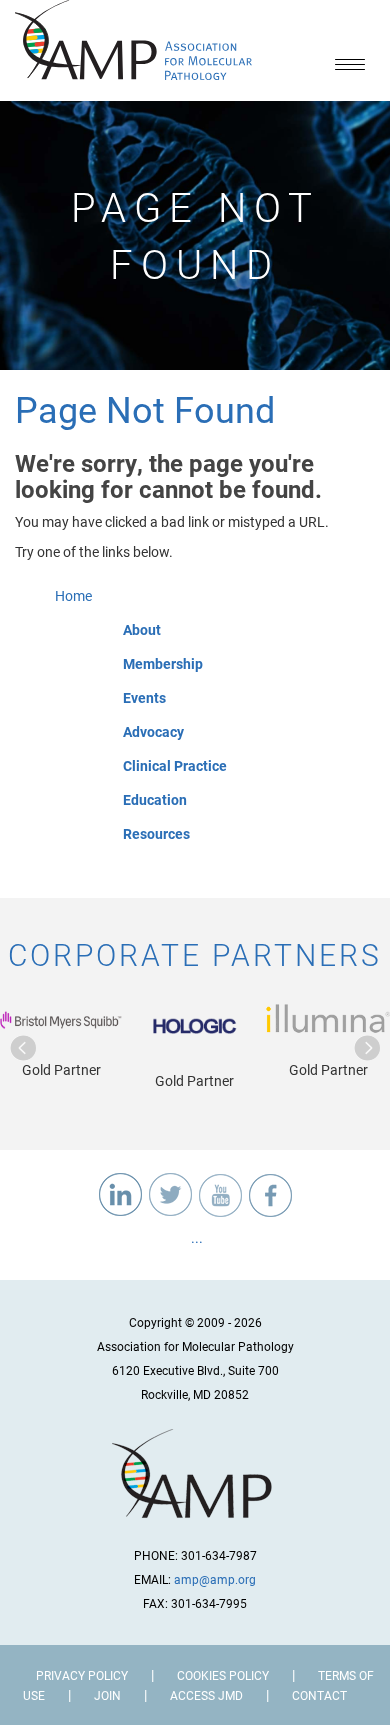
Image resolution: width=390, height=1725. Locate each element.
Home (73, 595)
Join (107, 1695)
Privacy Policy (82, 1675)
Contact (319, 1695)
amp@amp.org (215, 1579)
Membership (163, 663)
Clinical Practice (175, 765)
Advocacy (153, 731)
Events (144, 697)
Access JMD (206, 1695)
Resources (156, 833)
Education (155, 799)
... (195, 1237)
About (142, 629)
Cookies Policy (223, 1675)
